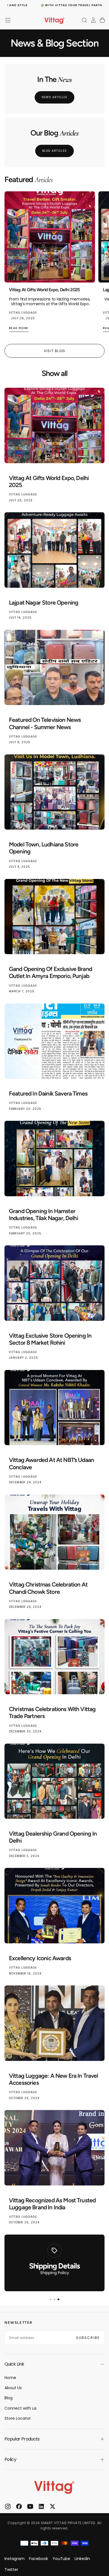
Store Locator (18, 2418)
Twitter (11, 2570)
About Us (13, 2388)
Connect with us (21, 2408)
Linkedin (82, 2559)
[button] (8, 20)
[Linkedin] (41, 2506)
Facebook (39, 2559)
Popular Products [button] (22, 2439)
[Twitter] (53, 2506)
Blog (9, 2398)
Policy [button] (10, 2459)
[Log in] (93, 20)
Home (10, 2378)
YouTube (61, 2559)
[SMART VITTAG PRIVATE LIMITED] (54, 2487)
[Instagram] (8, 2506)
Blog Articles (54, 151)
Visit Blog (54, 351)
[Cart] (102, 20)
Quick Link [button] (14, 2364)
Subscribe (88, 2338)
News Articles (54, 97)
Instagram (15, 2559)
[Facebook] (19, 2506)
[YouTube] (30, 2506)
